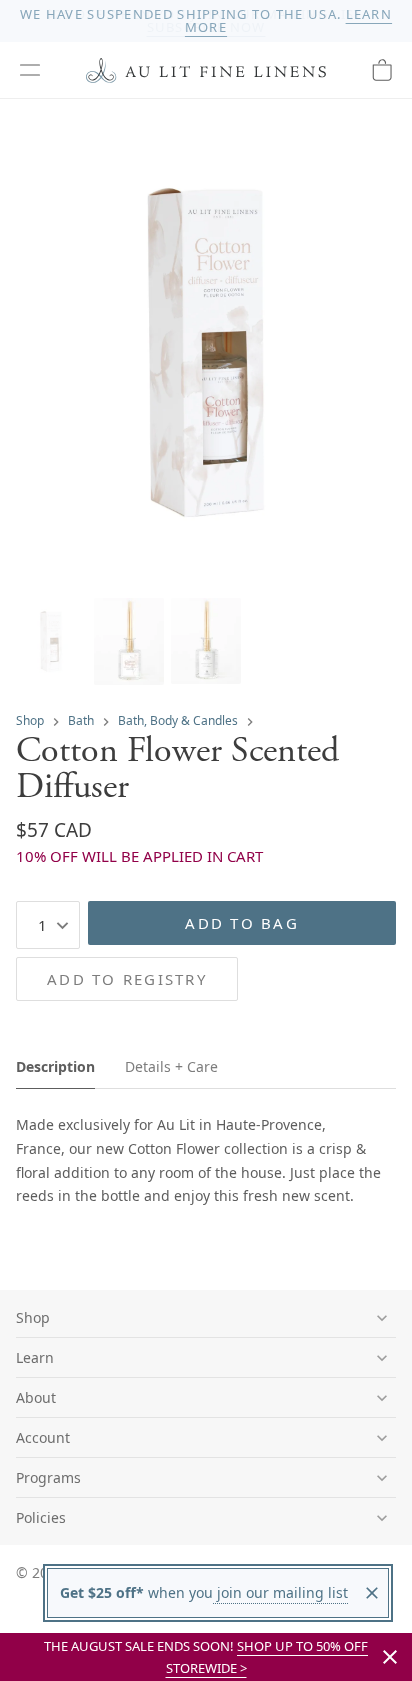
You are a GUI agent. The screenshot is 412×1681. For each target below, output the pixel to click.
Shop (30, 720)
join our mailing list (280, 1592)
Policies (41, 1517)
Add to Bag (242, 923)
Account (43, 1437)
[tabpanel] (206, 1160)
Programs (48, 1477)
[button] (30, 70)
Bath (81, 720)
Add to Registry (127, 979)
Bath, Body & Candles (178, 720)
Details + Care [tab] (171, 1066)
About (36, 1397)
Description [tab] (55, 1066)
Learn (35, 1357)
